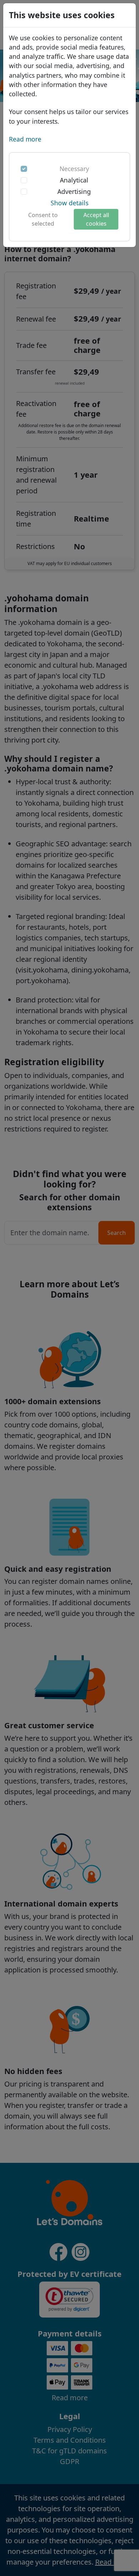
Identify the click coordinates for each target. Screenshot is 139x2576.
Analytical (74, 180)
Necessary (74, 169)
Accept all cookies (96, 219)
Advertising (74, 191)
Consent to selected (43, 219)
